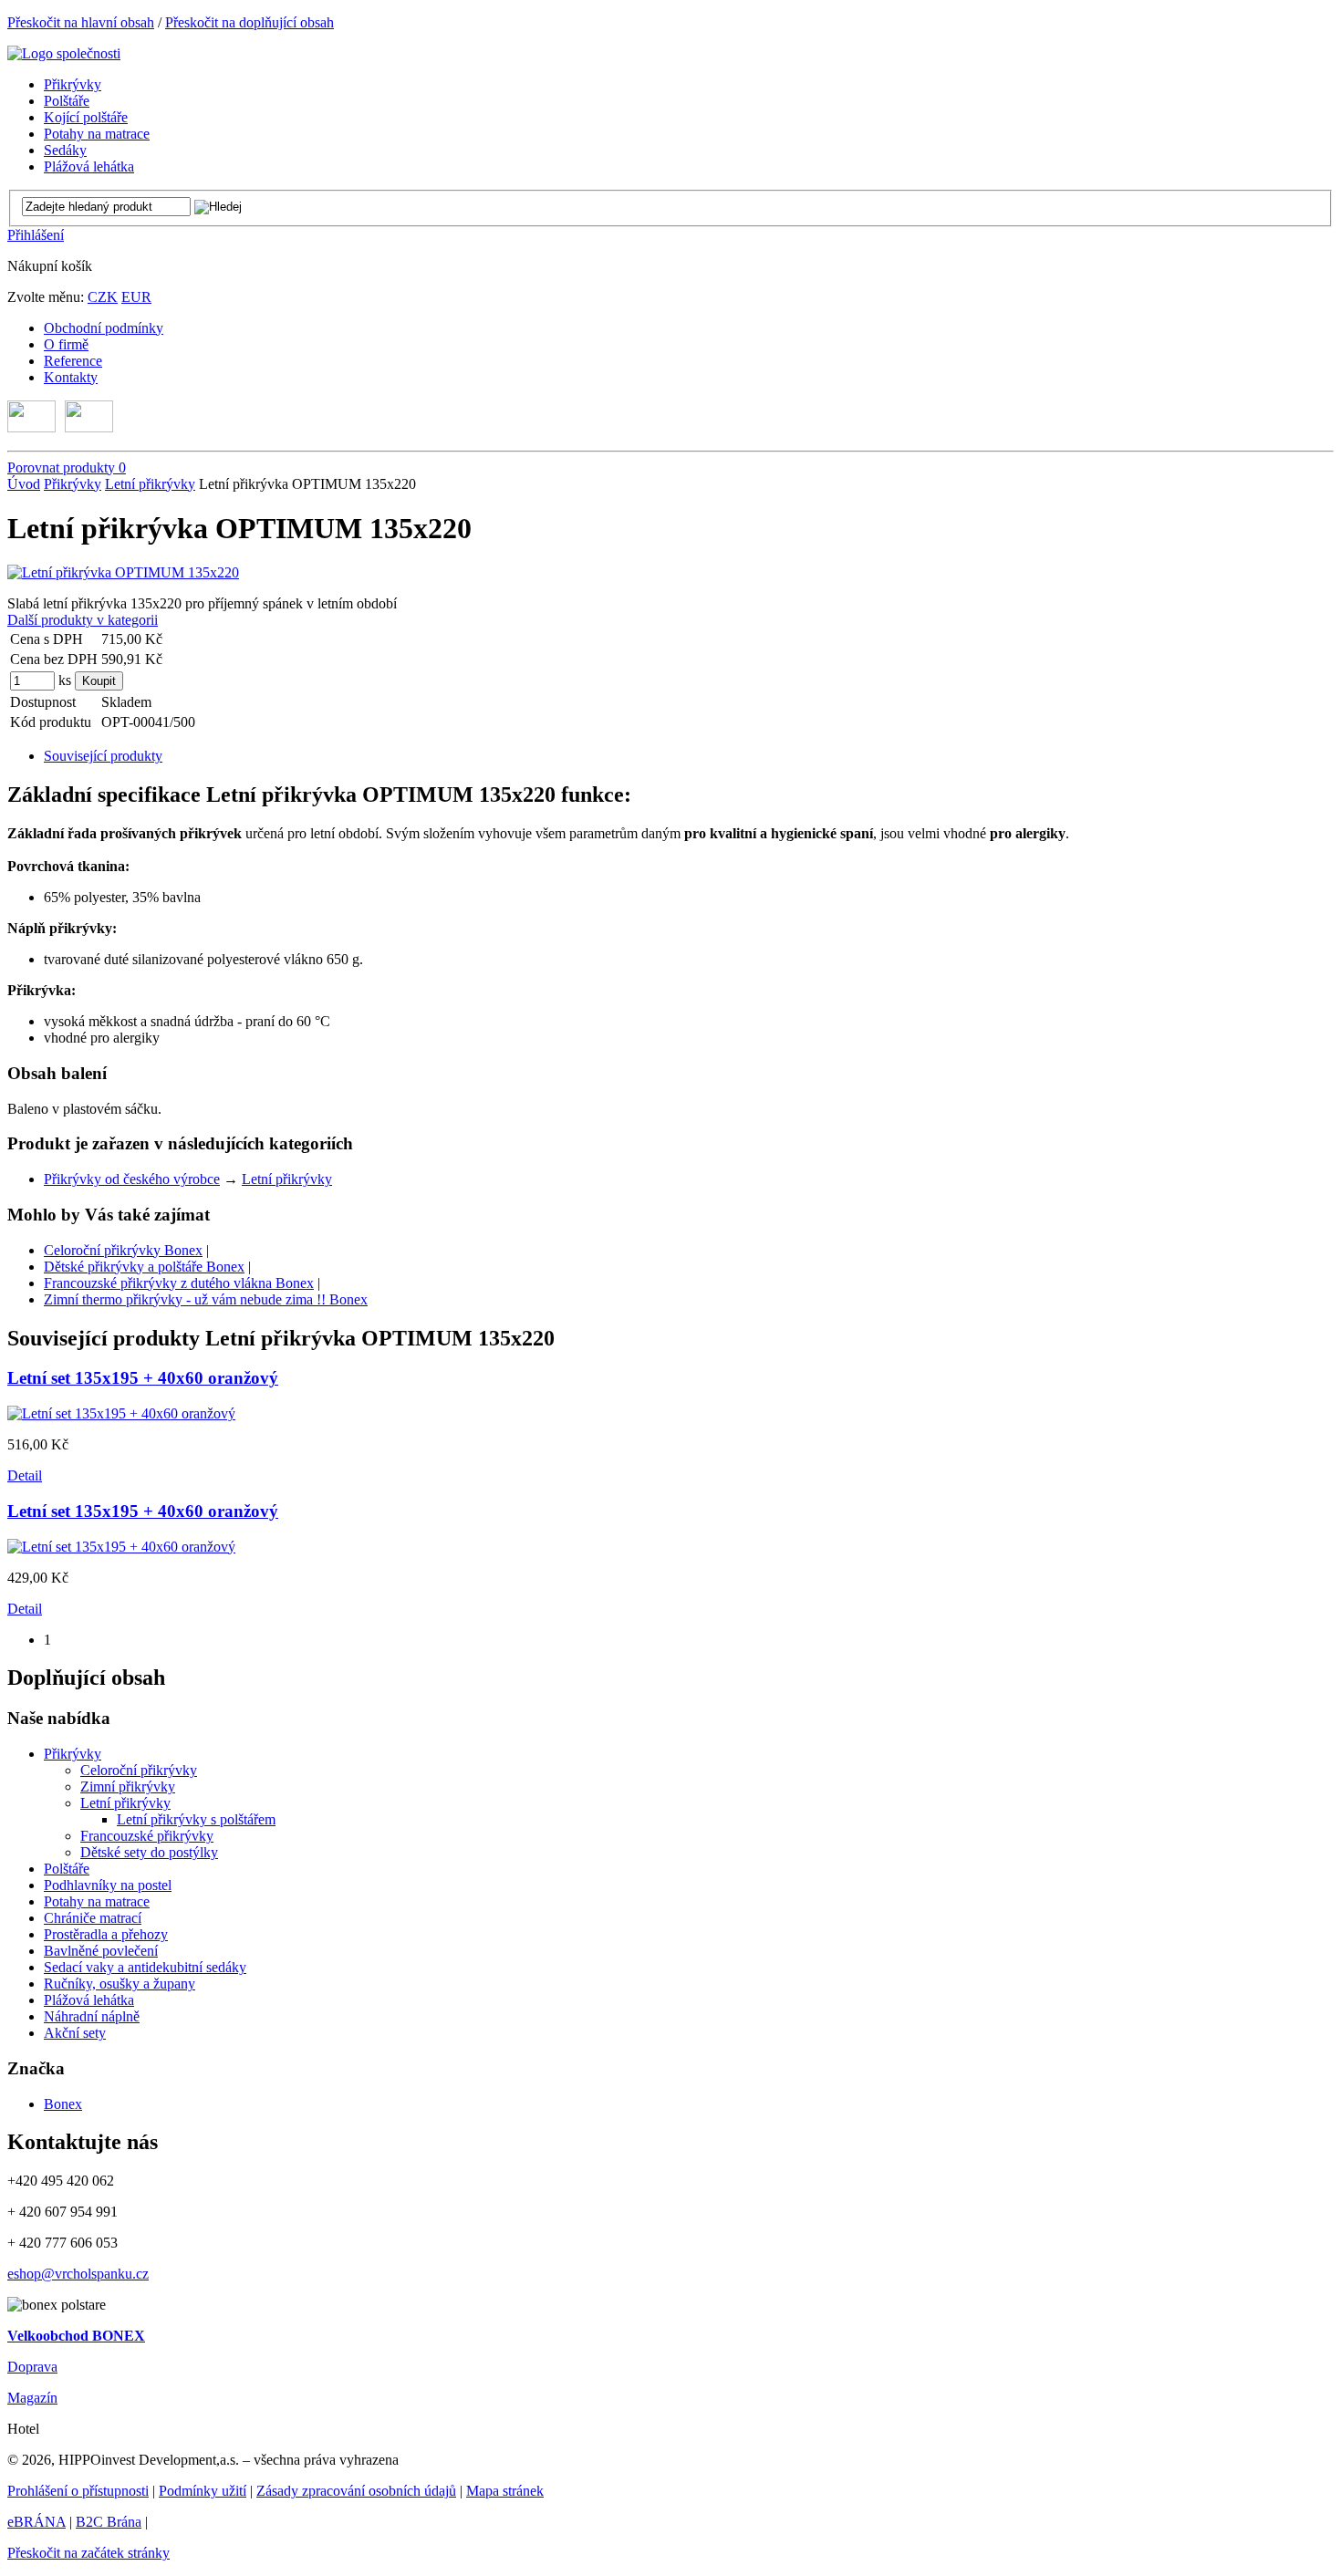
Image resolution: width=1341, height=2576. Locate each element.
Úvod (24, 484)
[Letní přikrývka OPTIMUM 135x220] (123, 572)
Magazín (32, 2398)
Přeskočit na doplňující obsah (249, 22)
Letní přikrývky (150, 484)
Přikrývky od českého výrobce (132, 1179)
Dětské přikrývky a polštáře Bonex (144, 1267)
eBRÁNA (36, 2522)
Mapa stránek (505, 2491)
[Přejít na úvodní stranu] (64, 53)
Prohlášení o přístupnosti (78, 2491)
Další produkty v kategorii (83, 620)
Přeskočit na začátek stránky (88, 2553)
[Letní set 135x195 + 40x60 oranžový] (121, 1413)
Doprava (32, 2367)
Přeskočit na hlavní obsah (81, 22)
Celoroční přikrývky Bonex (123, 1250)
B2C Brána (109, 2522)
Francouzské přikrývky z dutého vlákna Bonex (179, 1283)
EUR (136, 297)
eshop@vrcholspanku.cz (78, 2274)
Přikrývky (73, 484)
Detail (25, 1475)
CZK (103, 297)
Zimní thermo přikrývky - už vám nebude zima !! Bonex (206, 1299)
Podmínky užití (203, 2491)
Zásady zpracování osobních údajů (356, 2491)
